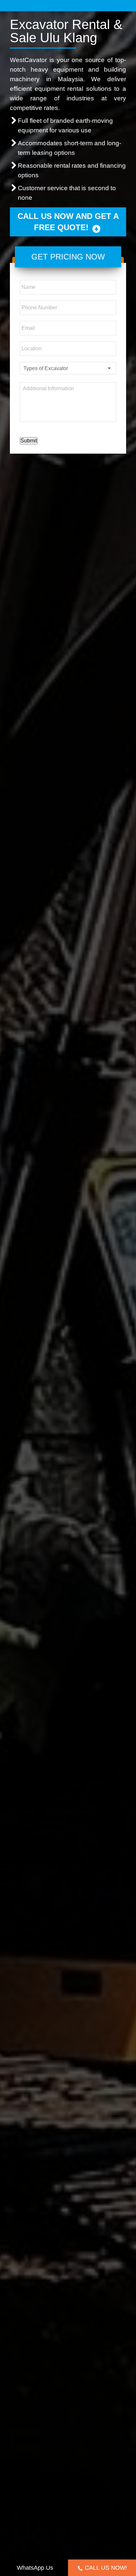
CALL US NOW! (106, 2568)
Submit (29, 441)
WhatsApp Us (35, 2568)
